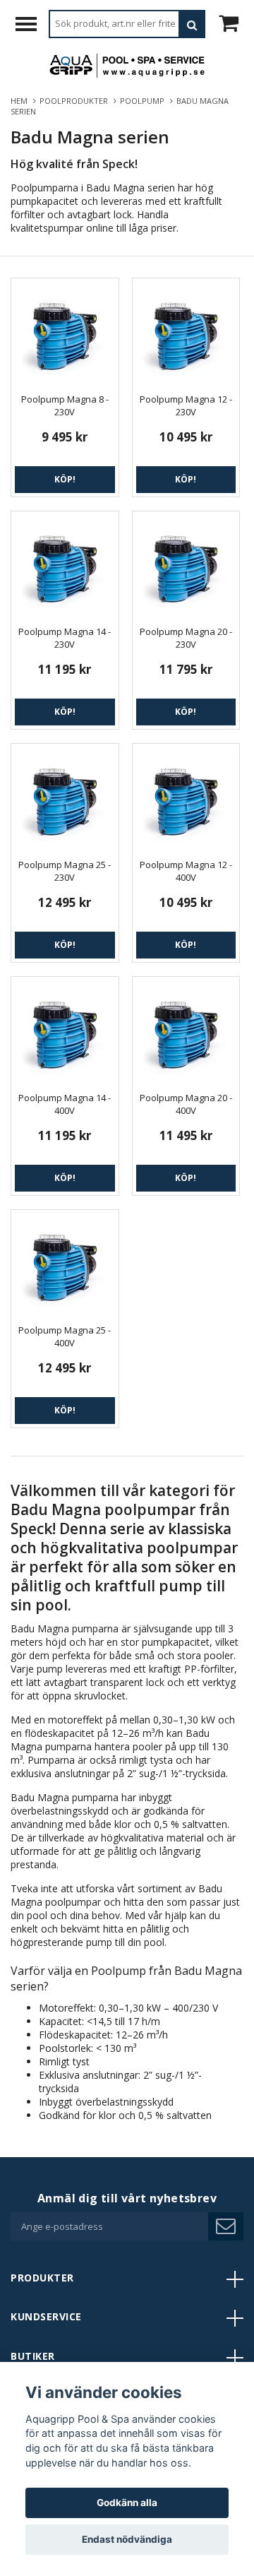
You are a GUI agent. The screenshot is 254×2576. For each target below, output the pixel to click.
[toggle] (33, 26)
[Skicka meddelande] (226, 2226)
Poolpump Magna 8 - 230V (65, 405)
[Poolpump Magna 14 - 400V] (65, 1031)
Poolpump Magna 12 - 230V (186, 405)
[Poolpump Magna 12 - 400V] (186, 797)
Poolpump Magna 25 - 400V (65, 1336)
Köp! (65, 479)
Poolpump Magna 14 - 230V (65, 638)
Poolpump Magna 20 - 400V (186, 1104)
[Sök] (192, 24)
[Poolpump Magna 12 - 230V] (186, 332)
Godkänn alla (127, 2503)
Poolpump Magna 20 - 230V (186, 638)
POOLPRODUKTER (76, 101)
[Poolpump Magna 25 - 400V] (65, 1264)
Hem (21, 101)
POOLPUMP (144, 101)
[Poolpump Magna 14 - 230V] (65, 565)
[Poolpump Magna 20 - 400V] (186, 1031)
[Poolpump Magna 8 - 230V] (65, 332)
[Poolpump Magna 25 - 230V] (65, 797)
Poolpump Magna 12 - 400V (186, 871)
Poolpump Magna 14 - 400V (65, 1104)
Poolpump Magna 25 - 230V (65, 871)
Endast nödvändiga (127, 2539)
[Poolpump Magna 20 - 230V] (186, 565)
